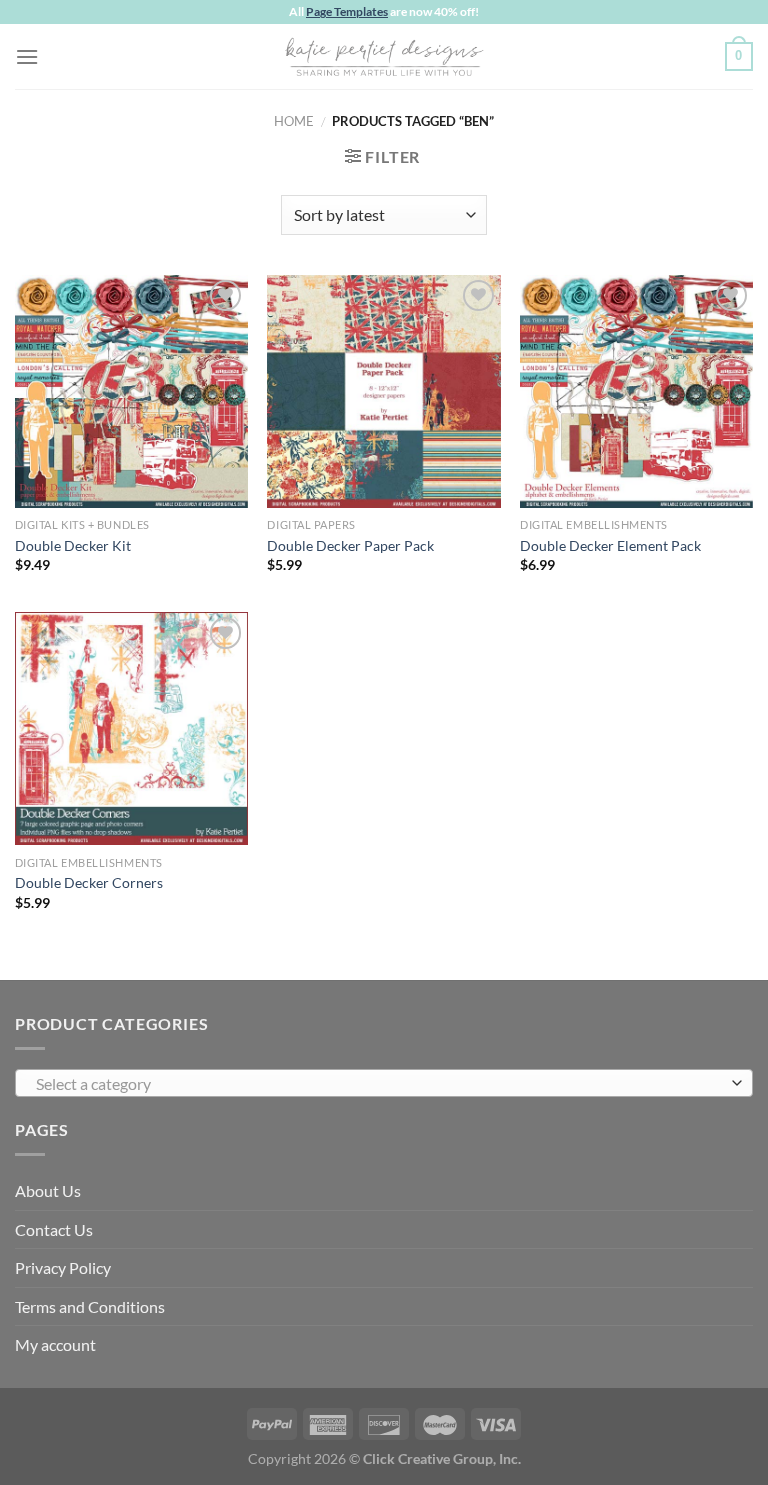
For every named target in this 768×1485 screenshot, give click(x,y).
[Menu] (27, 56)
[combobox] (384, 1083)
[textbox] (379, 1084)
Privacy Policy (63, 1267)
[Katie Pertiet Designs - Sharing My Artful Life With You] (384, 56)
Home (294, 121)
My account (55, 1344)
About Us (48, 1190)
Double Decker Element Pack (610, 545)
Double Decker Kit (73, 545)
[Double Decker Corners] (131, 728)
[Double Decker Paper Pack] (383, 391)
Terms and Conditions (90, 1306)
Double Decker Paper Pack (350, 545)
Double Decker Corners (89, 882)
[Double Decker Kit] (131, 391)
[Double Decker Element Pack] (636, 391)
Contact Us (54, 1229)
